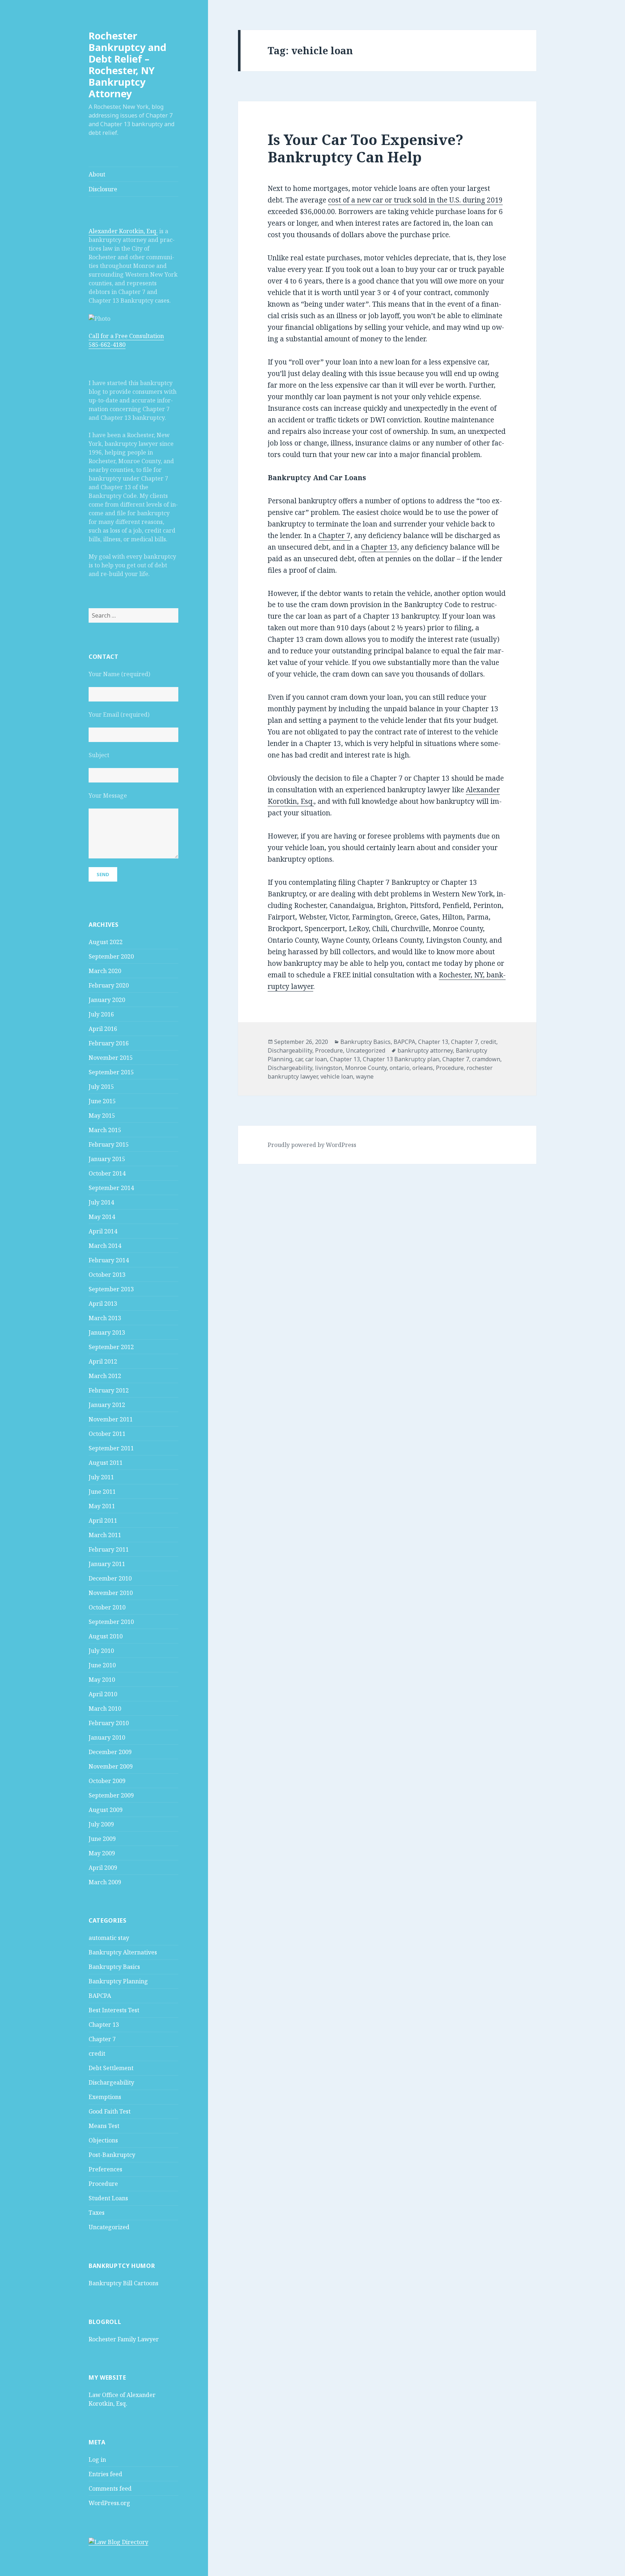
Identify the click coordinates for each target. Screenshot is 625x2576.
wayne (365, 1076)
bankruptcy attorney (425, 1050)
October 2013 (107, 1275)
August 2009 (106, 1810)
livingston (329, 1068)
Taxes (97, 2213)
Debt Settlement (111, 2068)
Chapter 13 (104, 2025)
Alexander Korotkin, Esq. (123, 231)
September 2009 (111, 1795)
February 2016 (109, 1043)
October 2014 (107, 1173)
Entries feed (105, 2474)
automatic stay (109, 1938)
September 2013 (111, 1289)
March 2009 (105, 1882)
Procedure (103, 2184)
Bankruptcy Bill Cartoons (124, 2283)
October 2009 (107, 1781)
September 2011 (111, 1448)
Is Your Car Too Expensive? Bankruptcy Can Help (365, 148)
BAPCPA (100, 1996)
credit (97, 2053)
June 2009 (102, 1839)
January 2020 (107, 1000)
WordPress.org (109, 2503)
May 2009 (102, 1853)
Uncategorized (109, 2227)
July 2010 (101, 1651)
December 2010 (110, 1578)
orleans (423, 1068)
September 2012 (111, 1347)
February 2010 (109, 1723)
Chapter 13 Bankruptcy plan (401, 1059)
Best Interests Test (114, 2010)
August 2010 (106, 1636)
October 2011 (107, 1434)
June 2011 (102, 1492)
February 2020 (109, 985)
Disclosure (103, 189)
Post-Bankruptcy (112, 2155)
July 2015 (101, 1087)
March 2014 (105, 1246)
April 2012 (103, 1361)
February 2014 (109, 1260)
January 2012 (107, 1405)
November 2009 (111, 1766)
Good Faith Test (110, 2111)
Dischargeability (111, 2082)
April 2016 (103, 1029)
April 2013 (103, 1304)
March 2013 (105, 1318)
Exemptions (105, 2097)
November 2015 (111, 1058)
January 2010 (107, 1737)
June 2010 (102, 1665)
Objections (103, 2140)
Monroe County (366, 1068)
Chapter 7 (102, 2039)
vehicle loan (337, 1076)
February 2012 (109, 1390)
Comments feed (110, 2488)
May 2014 (102, 1217)
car (299, 1059)
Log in (97, 2460)
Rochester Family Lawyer (124, 2339)
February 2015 (109, 1144)
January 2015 (107, 1159)
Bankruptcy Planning (118, 1981)
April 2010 (103, 1694)
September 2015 (111, 1072)
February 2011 (109, 1549)
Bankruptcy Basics (114, 1967)
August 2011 (106, 1463)
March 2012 (105, 1376)
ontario (399, 1068)
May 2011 (102, 1506)
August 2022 (106, 942)
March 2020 (105, 971)
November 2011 (111, 1419)
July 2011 (101, 1477)
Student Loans (108, 2198)
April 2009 (103, 1868)
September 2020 (111, 956)
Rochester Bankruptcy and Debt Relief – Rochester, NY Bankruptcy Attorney (127, 65)
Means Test (104, 2126)
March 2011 (105, 1535)
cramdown (486, 1059)
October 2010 (107, 1607)
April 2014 (103, 1231)
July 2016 (101, 1014)
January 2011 (107, 1564)
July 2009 (101, 1824)
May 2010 (102, 1680)
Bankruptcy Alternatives (123, 1952)
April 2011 (103, 1521)
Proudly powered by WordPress (312, 1145)
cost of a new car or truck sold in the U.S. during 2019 (415, 200)
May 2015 (102, 1116)
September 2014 (111, 1188)
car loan (316, 1059)
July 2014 (101, 1202)
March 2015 (105, 1130)
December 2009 (110, 1752)
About (97, 174)
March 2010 (105, 1709)
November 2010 (111, 1593)
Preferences (105, 2169)
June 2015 (102, 1101)
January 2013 (107, 1332)
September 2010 (111, 1622)
